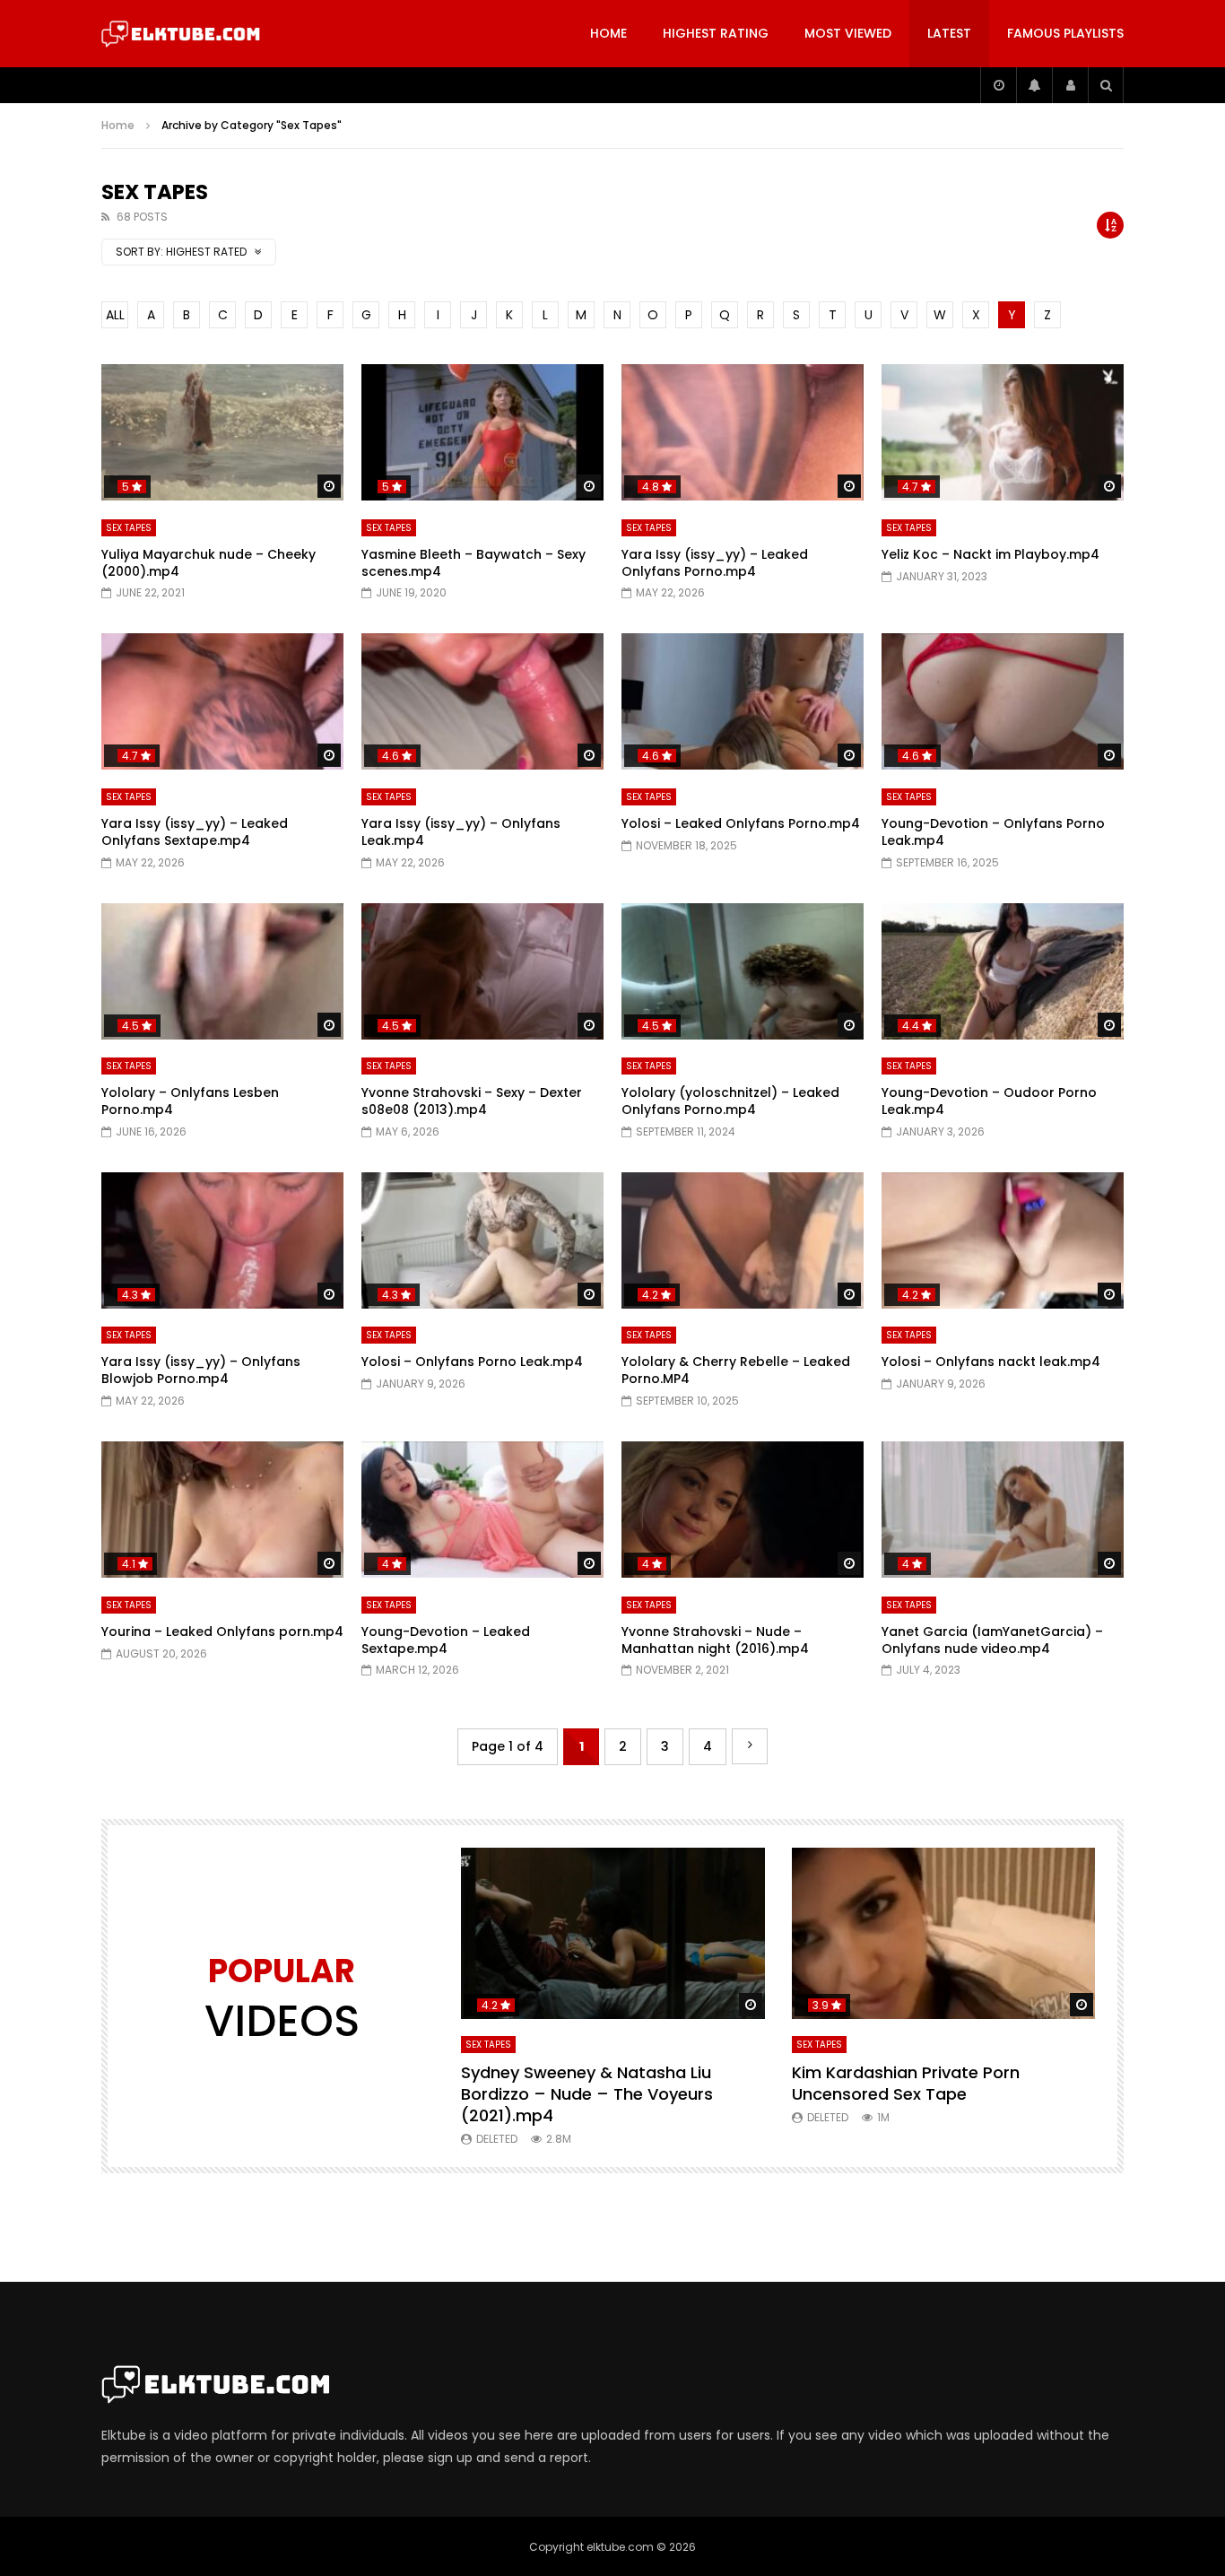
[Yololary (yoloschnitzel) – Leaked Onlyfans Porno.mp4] (743, 971)
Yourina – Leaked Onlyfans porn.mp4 (222, 1632)
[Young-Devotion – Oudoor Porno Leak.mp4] (1003, 971)
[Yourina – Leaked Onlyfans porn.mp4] (222, 1510)
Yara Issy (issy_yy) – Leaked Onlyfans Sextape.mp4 (195, 832)
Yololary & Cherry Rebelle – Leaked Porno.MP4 (736, 1370)
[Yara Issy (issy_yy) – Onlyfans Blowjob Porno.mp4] (222, 1240)
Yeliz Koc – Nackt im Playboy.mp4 (990, 554)
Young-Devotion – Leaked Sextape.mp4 (446, 1640)
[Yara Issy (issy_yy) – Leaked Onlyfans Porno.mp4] (743, 432)
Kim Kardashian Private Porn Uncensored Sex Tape (906, 2083)
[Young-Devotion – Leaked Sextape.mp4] (482, 1510)
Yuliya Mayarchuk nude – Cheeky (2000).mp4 (209, 563)
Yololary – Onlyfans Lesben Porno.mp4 (190, 1101)
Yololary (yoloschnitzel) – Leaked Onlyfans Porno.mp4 (730, 1101)
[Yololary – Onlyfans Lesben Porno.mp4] (222, 971)
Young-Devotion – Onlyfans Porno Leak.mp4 (993, 832)
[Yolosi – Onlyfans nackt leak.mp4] (1003, 1240)
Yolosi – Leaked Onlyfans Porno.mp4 (741, 823)
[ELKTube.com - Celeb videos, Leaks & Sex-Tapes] (181, 34)
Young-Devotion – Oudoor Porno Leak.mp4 (989, 1101)
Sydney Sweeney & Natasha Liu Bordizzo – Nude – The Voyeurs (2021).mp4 (587, 2094)
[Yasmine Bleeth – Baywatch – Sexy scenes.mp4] (482, 432)
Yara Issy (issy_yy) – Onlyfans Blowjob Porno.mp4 (201, 1370)
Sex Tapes (129, 528)
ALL (115, 315)
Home (608, 33)
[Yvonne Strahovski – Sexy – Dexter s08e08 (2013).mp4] (482, 971)
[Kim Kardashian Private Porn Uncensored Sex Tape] (944, 1933)
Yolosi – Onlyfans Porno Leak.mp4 (472, 1362)
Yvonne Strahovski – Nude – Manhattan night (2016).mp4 (715, 1640)
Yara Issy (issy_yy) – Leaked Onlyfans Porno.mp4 (715, 563)
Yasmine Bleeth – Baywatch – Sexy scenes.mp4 (473, 563)
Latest (949, 33)
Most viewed (848, 33)
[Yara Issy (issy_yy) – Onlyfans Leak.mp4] (482, 701)
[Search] (1106, 85)
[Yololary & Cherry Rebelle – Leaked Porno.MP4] (743, 1240)
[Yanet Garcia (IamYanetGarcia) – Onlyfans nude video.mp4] (1003, 1510)
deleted (497, 2139)
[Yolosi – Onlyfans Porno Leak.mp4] (482, 1240)
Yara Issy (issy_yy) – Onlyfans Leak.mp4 (461, 832)
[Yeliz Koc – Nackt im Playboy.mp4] (1003, 432)
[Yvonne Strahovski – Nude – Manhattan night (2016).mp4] (743, 1510)
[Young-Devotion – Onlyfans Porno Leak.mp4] (1003, 701)
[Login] (1070, 85)
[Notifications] (1034, 85)
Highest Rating (716, 33)
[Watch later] (998, 85)
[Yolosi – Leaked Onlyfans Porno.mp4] (743, 701)
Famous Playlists (1065, 33)
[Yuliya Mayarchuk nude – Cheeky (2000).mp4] (222, 432)
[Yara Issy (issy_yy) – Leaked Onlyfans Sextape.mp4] (222, 701)
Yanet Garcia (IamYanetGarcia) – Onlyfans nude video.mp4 (992, 1640)
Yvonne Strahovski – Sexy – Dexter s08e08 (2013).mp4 (472, 1101)
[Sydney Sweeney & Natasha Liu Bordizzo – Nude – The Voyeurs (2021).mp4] (613, 1933)
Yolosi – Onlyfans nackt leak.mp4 (991, 1362)
